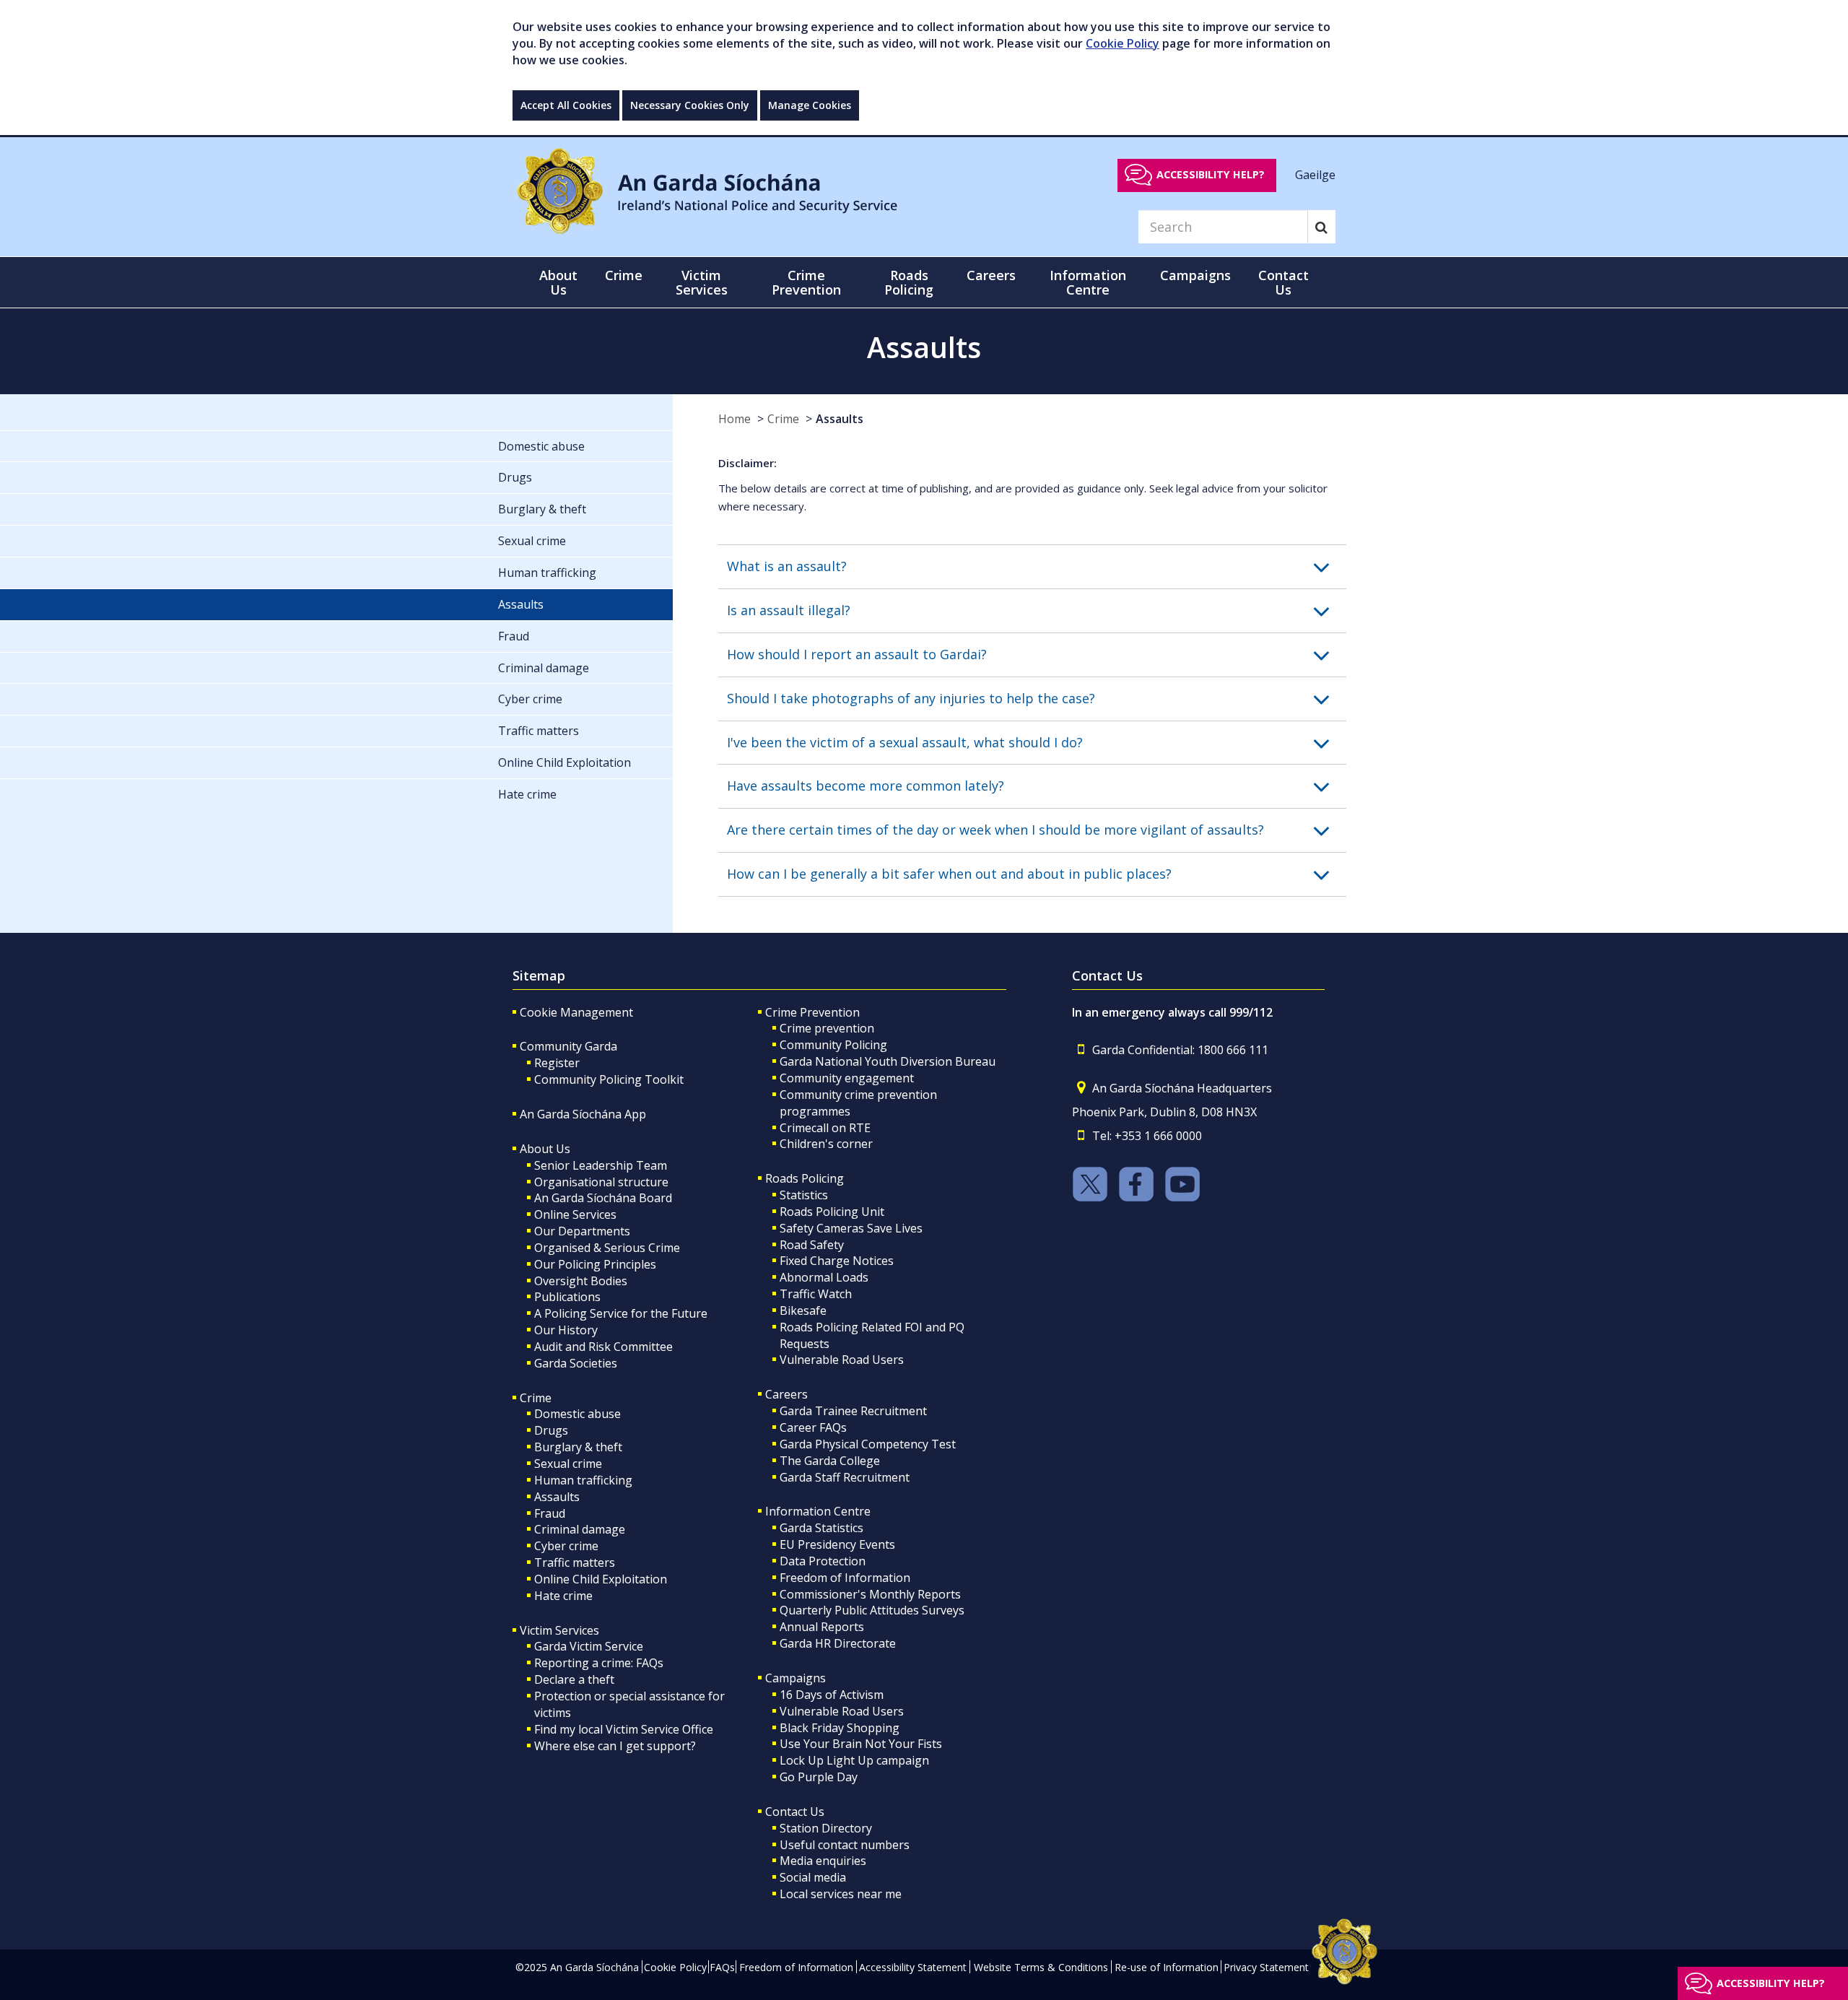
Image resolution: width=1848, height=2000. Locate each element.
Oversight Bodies (581, 1281)
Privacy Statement (1266, 1967)
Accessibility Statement (913, 1967)
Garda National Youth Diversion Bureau (888, 1061)
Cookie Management (576, 1012)
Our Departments (582, 1231)
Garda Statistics (821, 1528)
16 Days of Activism (832, 1695)
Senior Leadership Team (601, 1165)
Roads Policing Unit (832, 1212)
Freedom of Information (845, 1578)
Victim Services (559, 1630)
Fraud (550, 1513)
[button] (1037, 567)
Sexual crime (568, 1464)
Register (557, 1063)
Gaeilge (1315, 174)
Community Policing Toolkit (609, 1079)
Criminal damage (580, 1529)
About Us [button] (558, 282)
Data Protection (823, 1561)
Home (735, 419)
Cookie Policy (1123, 43)
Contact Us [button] (1283, 282)
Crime (783, 419)
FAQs (722, 1967)
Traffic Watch (816, 1294)
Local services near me (841, 1894)
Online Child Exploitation (601, 1579)
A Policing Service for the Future (621, 1313)
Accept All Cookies (566, 105)
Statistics (804, 1195)
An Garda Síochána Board (603, 1198)
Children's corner (826, 1144)
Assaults (840, 419)
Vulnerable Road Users (842, 1360)
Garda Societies (576, 1363)
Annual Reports (822, 1627)
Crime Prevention (812, 1012)
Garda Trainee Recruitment (853, 1411)
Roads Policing (805, 1178)
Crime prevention (827, 1028)
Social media (813, 1877)
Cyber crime (566, 1546)
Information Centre (818, 1511)
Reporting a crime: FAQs (599, 1663)
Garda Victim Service (589, 1646)
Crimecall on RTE (825, 1128)
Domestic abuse (577, 1414)
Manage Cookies (810, 105)
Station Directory (826, 1828)
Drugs (551, 1430)
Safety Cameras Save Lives (851, 1228)
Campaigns (796, 1678)
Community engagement (847, 1078)
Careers (786, 1394)
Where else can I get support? (615, 1746)
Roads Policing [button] (909, 282)
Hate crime (563, 1596)
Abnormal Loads (824, 1277)
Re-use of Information (1167, 1967)
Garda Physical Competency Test (868, 1444)
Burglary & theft (578, 1447)
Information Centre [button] (1088, 282)
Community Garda (568, 1046)
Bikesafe (803, 1310)
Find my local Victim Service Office (624, 1729)
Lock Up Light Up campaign (854, 1760)
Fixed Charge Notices (837, 1261)
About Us (545, 1149)
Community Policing (833, 1045)
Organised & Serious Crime (607, 1248)
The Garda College (830, 1461)
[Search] (1321, 227)
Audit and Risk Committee (603, 1347)
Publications (567, 1297)
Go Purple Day (819, 1777)
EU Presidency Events (837, 1544)
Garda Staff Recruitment (845, 1477)
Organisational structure (601, 1182)
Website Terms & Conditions (1041, 1967)
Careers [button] (991, 275)
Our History (566, 1330)
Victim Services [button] (702, 282)
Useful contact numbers (845, 1845)
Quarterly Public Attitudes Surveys (872, 1610)
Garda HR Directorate (838, 1643)
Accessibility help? (1211, 174)
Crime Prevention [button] (806, 282)
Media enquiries (823, 1861)
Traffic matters (575, 1562)
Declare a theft (574, 1679)
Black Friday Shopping (840, 1728)
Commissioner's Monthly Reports (870, 1594)
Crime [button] (624, 275)
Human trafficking (583, 1480)
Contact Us (795, 1812)
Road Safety (812, 1245)
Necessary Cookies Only (690, 105)
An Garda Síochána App (583, 1114)
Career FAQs (813, 1427)
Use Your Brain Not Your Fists (861, 1744)
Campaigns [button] (1195, 275)
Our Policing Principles (595, 1264)
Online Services (575, 1214)
